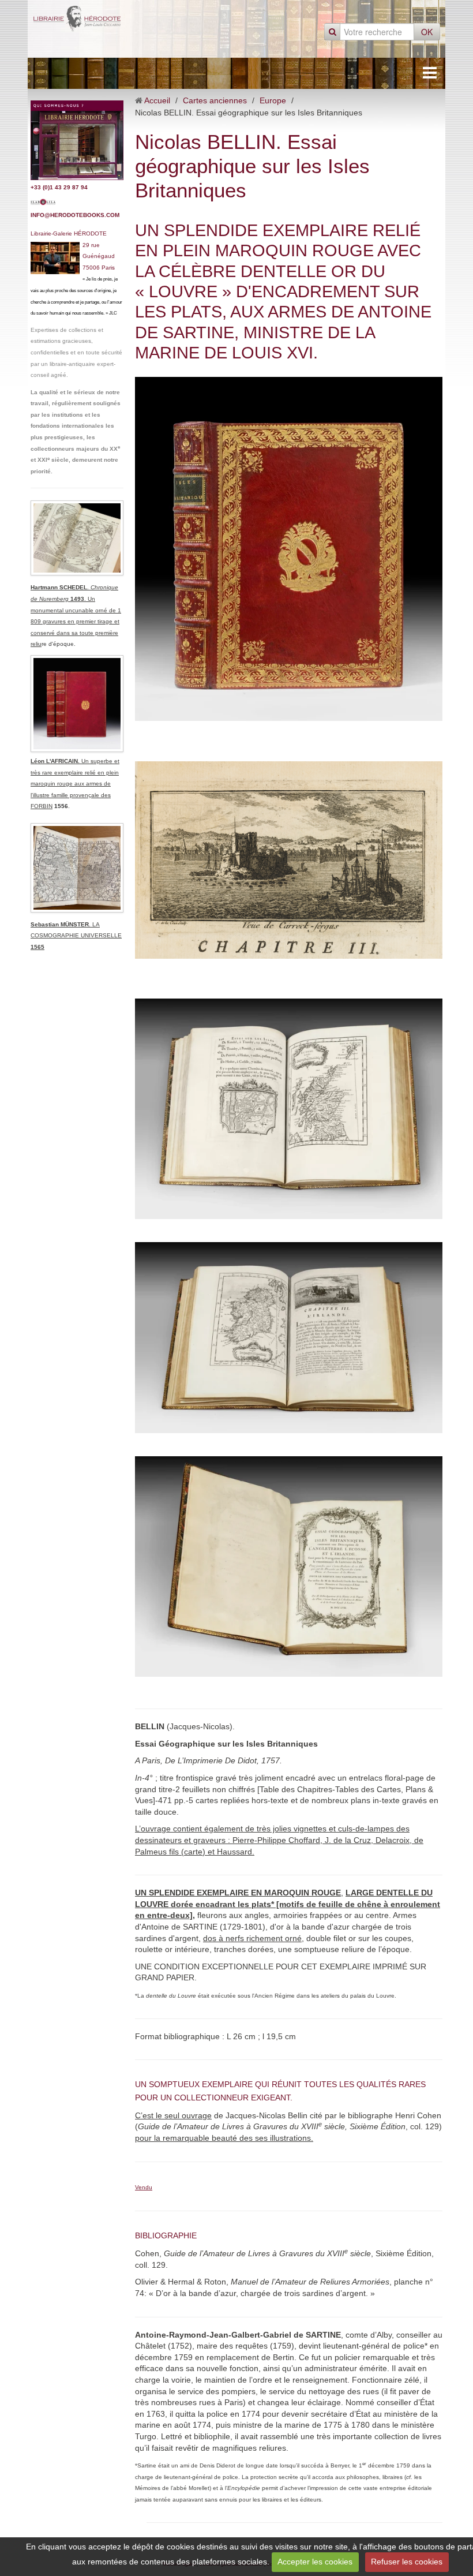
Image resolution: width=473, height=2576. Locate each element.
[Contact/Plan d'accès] (77, 140)
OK (427, 32)
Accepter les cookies (315, 2562)
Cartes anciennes (215, 100)
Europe (273, 100)
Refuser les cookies (407, 2562)
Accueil (157, 100)
